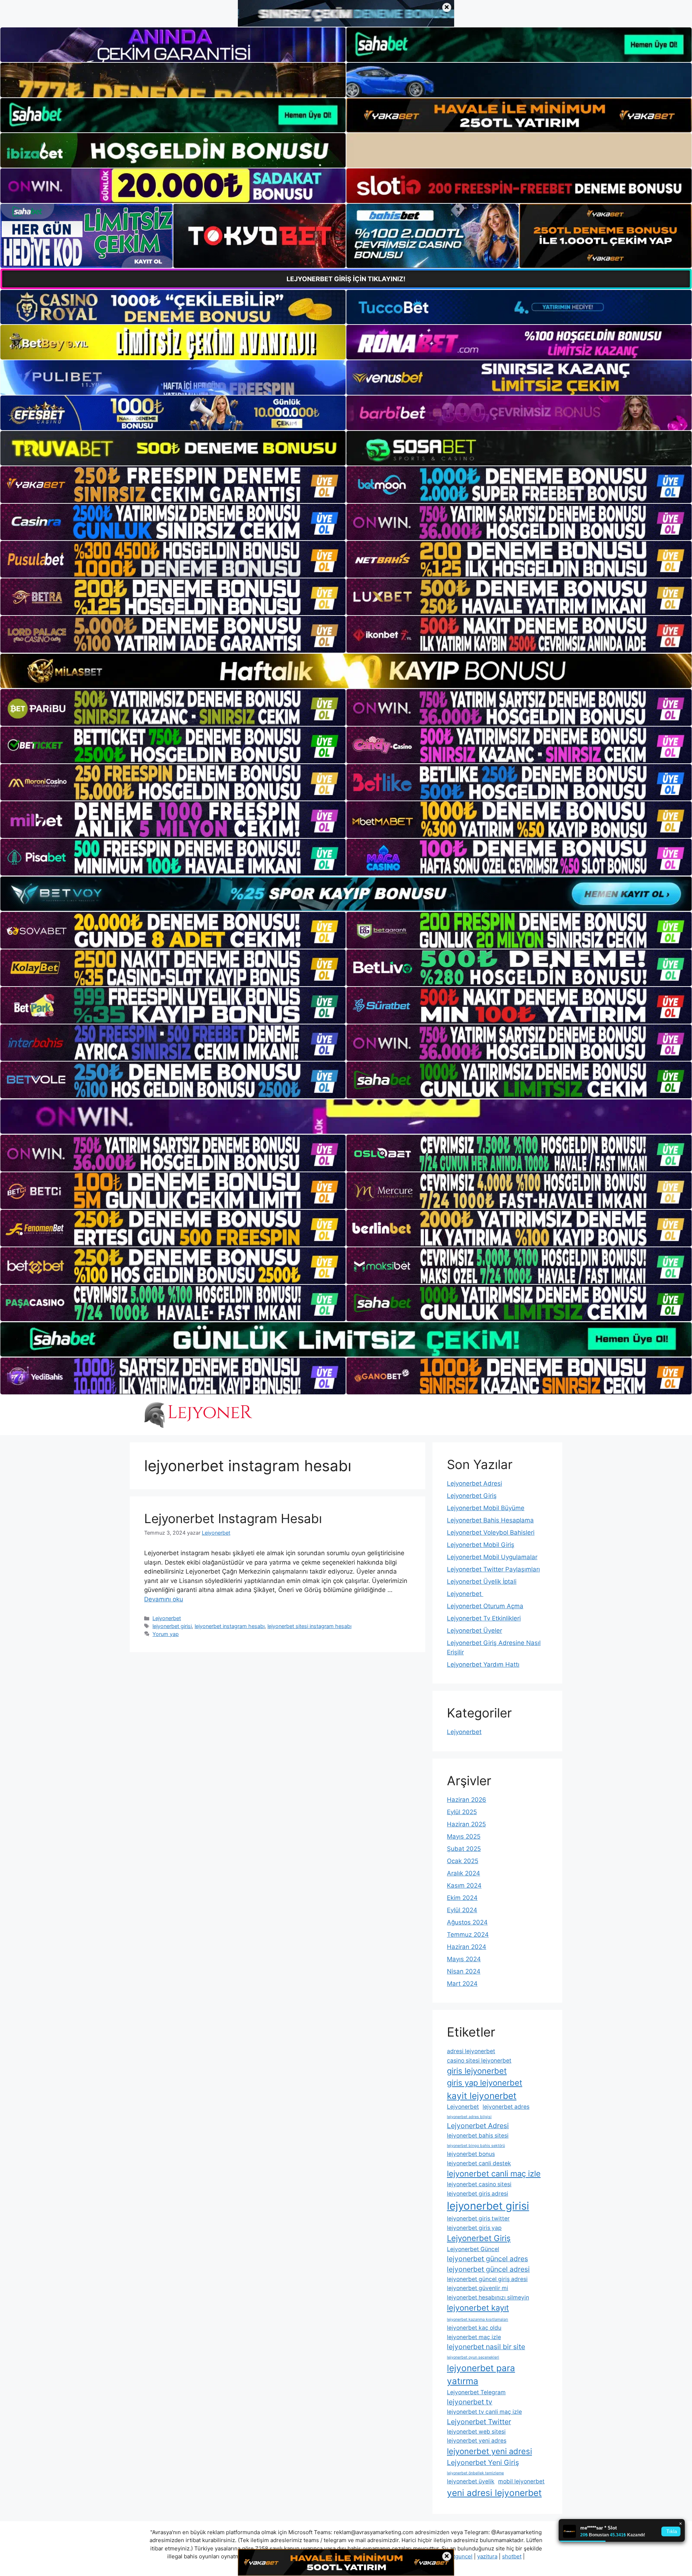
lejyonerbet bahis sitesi (478, 2136)
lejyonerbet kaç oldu (474, 2328)
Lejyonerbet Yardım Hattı (483, 1664)
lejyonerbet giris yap (474, 2228)
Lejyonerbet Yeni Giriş (483, 2462)
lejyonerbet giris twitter (478, 2218)
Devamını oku (164, 1599)
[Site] (173, 485)
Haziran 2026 (467, 1800)
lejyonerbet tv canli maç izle (484, 2412)
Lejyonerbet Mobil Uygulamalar (492, 1557)
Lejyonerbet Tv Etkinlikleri (484, 1618)
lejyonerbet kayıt (478, 2308)
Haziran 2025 (466, 1824)
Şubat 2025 (464, 1849)
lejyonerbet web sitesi (476, 2432)
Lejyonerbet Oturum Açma (485, 1606)
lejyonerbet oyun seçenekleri (473, 2357)
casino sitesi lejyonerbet (479, 2061)
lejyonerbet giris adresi (478, 2194)
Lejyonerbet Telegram (476, 2392)
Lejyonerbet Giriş (472, 1496)
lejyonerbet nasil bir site (486, 2347)
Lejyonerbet (167, 1618)
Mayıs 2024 (464, 1959)
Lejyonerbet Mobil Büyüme (486, 1508)
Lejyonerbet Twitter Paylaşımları (493, 1569)
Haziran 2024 (467, 1947)
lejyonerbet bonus (471, 2154)
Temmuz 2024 (468, 1935)
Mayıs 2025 (464, 1836)
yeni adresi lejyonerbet (494, 2493)
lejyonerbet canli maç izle (494, 2174)
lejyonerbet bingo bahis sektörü (476, 2146)
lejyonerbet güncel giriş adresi (487, 2279)
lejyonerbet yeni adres (477, 2441)
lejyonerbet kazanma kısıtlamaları (478, 2319)
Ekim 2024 (462, 1898)
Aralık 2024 (463, 1873)
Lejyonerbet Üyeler (474, 1631)
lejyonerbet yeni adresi (489, 2451)
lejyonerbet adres (506, 2107)
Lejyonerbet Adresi (474, 1483)
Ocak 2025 (463, 1861)
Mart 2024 (462, 1984)
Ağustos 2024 (467, 1922)
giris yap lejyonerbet (485, 2083)
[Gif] (346, 671)
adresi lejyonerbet (471, 2051)
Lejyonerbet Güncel (473, 2249)
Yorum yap (166, 1634)
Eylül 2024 (462, 1910)
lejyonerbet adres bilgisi (469, 2117)
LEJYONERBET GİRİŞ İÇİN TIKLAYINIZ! (346, 279)
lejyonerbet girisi (172, 1626)
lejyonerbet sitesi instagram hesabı (309, 1626)
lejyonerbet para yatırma (481, 2375)
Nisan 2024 (464, 1971)
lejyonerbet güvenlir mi (478, 2288)
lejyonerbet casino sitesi (479, 2184)
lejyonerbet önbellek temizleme (475, 2473)
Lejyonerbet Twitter (479, 2422)
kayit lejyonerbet (482, 2096)
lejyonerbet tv (470, 2402)
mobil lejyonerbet (521, 2481)
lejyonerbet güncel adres (487, 2259)
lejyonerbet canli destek (479, 2163)
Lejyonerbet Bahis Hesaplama (490, 1520)
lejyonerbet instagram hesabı (230, 1626)
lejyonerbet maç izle (474, 2337)
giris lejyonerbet (477, 2071)
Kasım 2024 (464, 1885)
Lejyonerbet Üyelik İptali (482, 1582)
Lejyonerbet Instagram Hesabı (233, 1518)
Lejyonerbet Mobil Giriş (481, 1545)
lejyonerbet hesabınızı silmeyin (488, 2297)
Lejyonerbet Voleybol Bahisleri (491, 1532)
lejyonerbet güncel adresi (488, 2269)
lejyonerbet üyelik (471, 2481)
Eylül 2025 (462, 1812)
